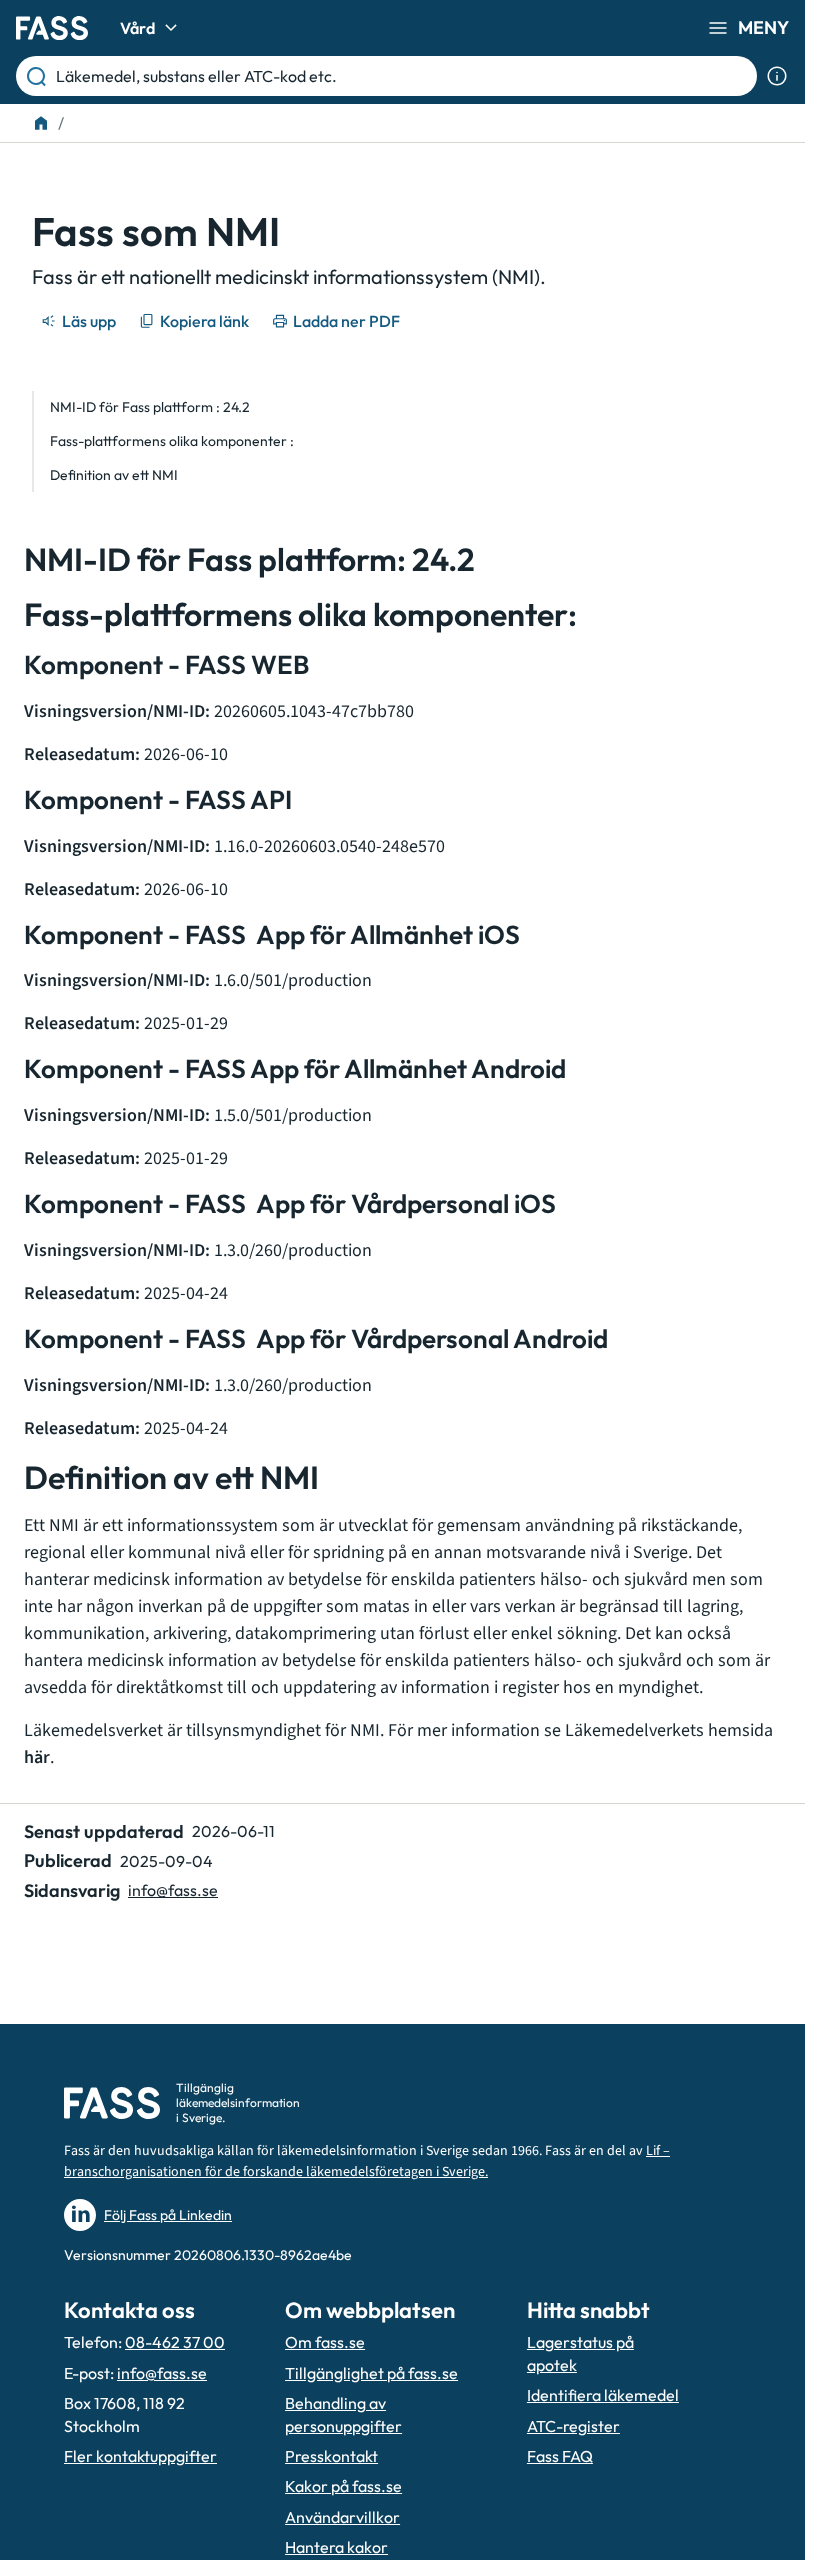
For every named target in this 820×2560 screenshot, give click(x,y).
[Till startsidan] (41, 123)
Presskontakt (331, 2456)
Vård (137, 28)
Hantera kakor (336, 2547)
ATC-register (573, 2426)
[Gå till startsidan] (52, 28)
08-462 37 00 (175, 2342)
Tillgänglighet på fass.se (371, 2373)
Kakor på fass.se (343, 2486)
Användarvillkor (342, 2517)
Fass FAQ (560, 2456)
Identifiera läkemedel (603, 2395)
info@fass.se (173, 1890)
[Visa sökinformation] (777, 76)
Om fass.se (325, 2342)
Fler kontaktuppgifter (140, 2456)
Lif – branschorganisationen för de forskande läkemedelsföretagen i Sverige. (367, 2161)
